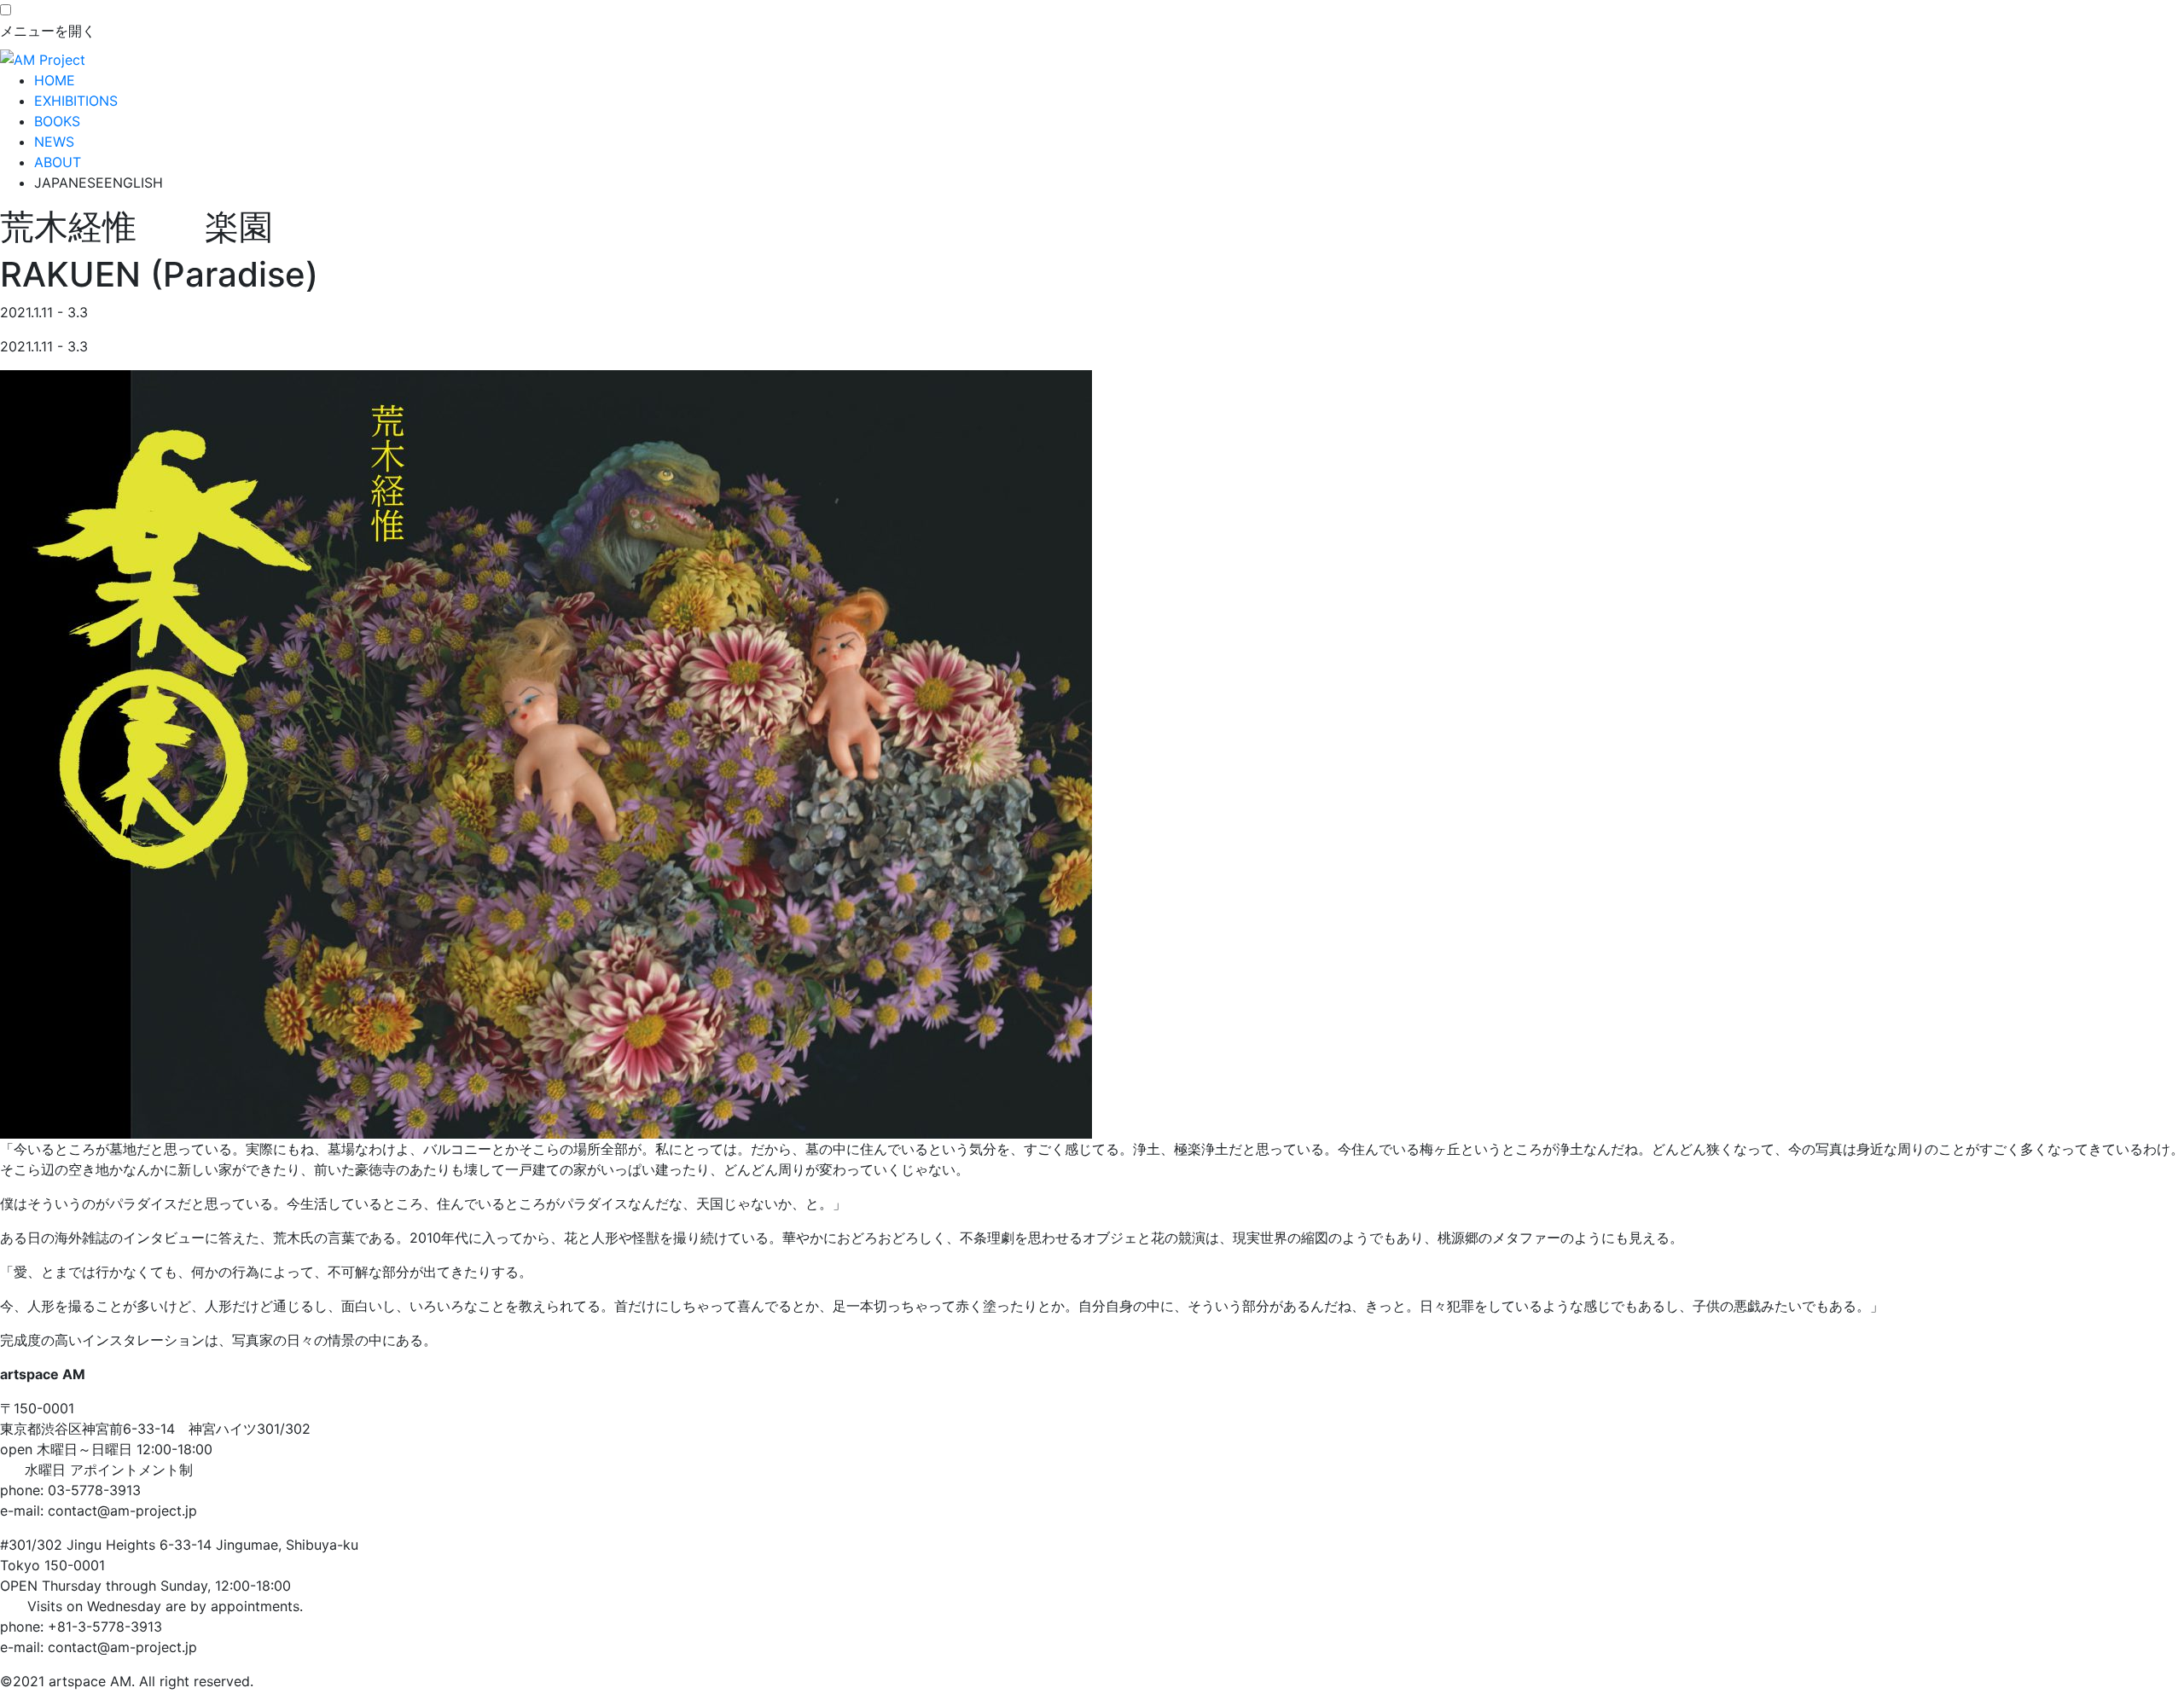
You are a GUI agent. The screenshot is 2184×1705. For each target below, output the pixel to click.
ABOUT (58, 162)
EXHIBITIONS (76, 101)
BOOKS (57, 121)
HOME (55, 80)
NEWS (54, 142)
